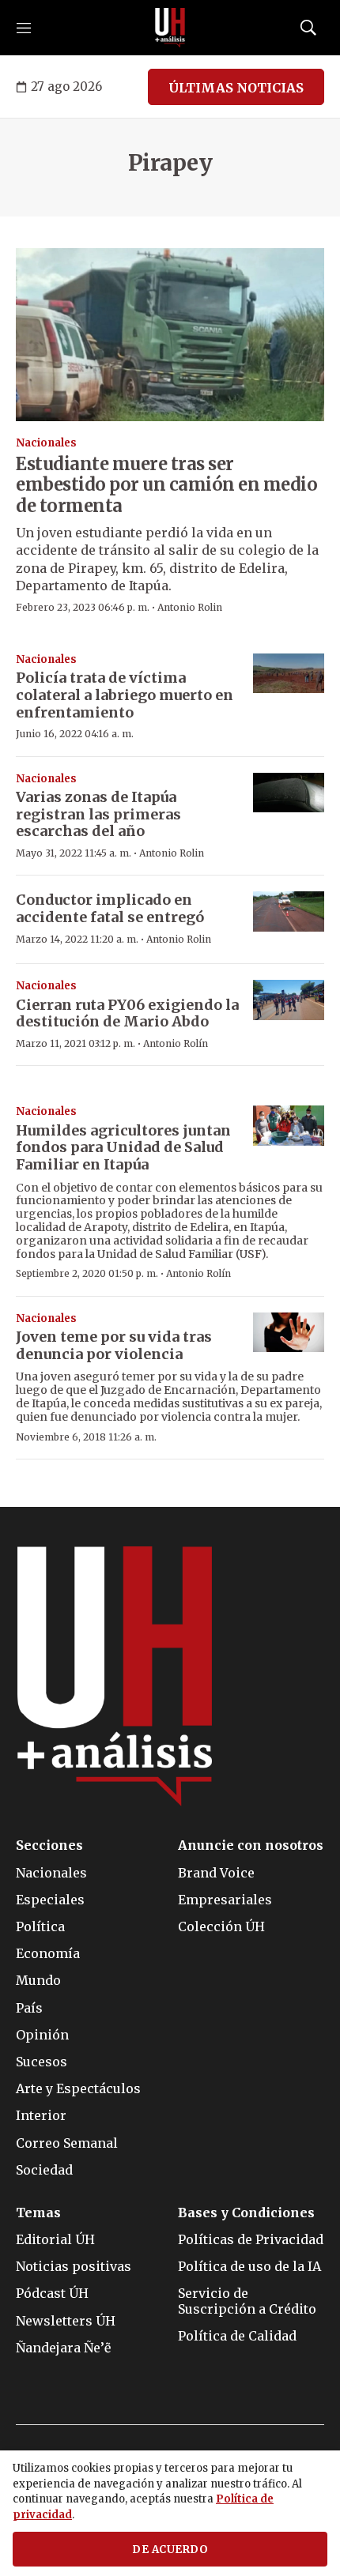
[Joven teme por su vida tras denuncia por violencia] (289, 1333)
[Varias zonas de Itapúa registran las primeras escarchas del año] (289, 793)
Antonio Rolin (190, 607)
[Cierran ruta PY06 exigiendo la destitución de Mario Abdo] (289, 1000)
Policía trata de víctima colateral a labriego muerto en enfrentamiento (125, 695)
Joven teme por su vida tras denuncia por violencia (114, 1345)
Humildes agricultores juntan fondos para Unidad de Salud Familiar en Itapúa (123, 1147)
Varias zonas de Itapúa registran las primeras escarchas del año (98, 814)
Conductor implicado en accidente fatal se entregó (110, 908)
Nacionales (46, 443)
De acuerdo (170, 2550)
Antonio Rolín (176, 1043)
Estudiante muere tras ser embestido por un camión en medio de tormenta (166, 485)
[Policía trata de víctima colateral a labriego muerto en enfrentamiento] (289, 674)
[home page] (170, 28)
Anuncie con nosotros (251, 1845)
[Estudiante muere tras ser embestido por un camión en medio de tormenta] (170, 335)
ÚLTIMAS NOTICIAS (236, 88)
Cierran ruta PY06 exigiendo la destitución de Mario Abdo (127, 1013)
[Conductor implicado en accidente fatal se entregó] (289, 911)
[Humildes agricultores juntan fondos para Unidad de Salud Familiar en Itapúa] (289, 1126)
